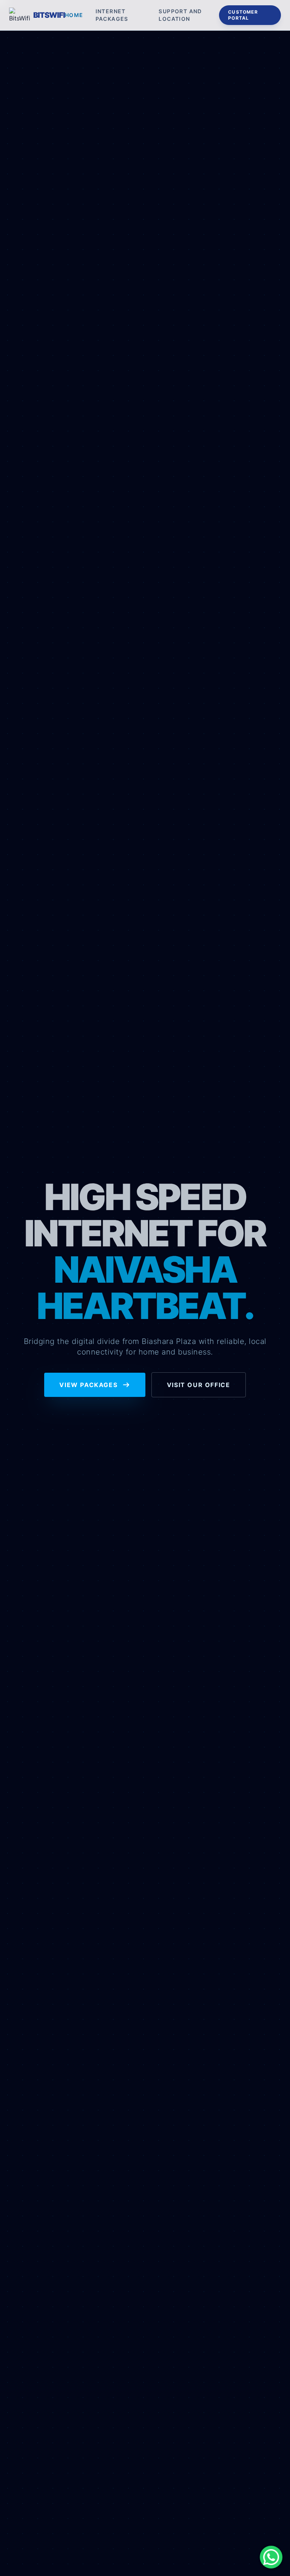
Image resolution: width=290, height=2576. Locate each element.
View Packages (89, 1385)
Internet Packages (112, 15)
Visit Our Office (199, 1385)
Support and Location (180, 15)
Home (74, 15)
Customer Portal (243, 15)
